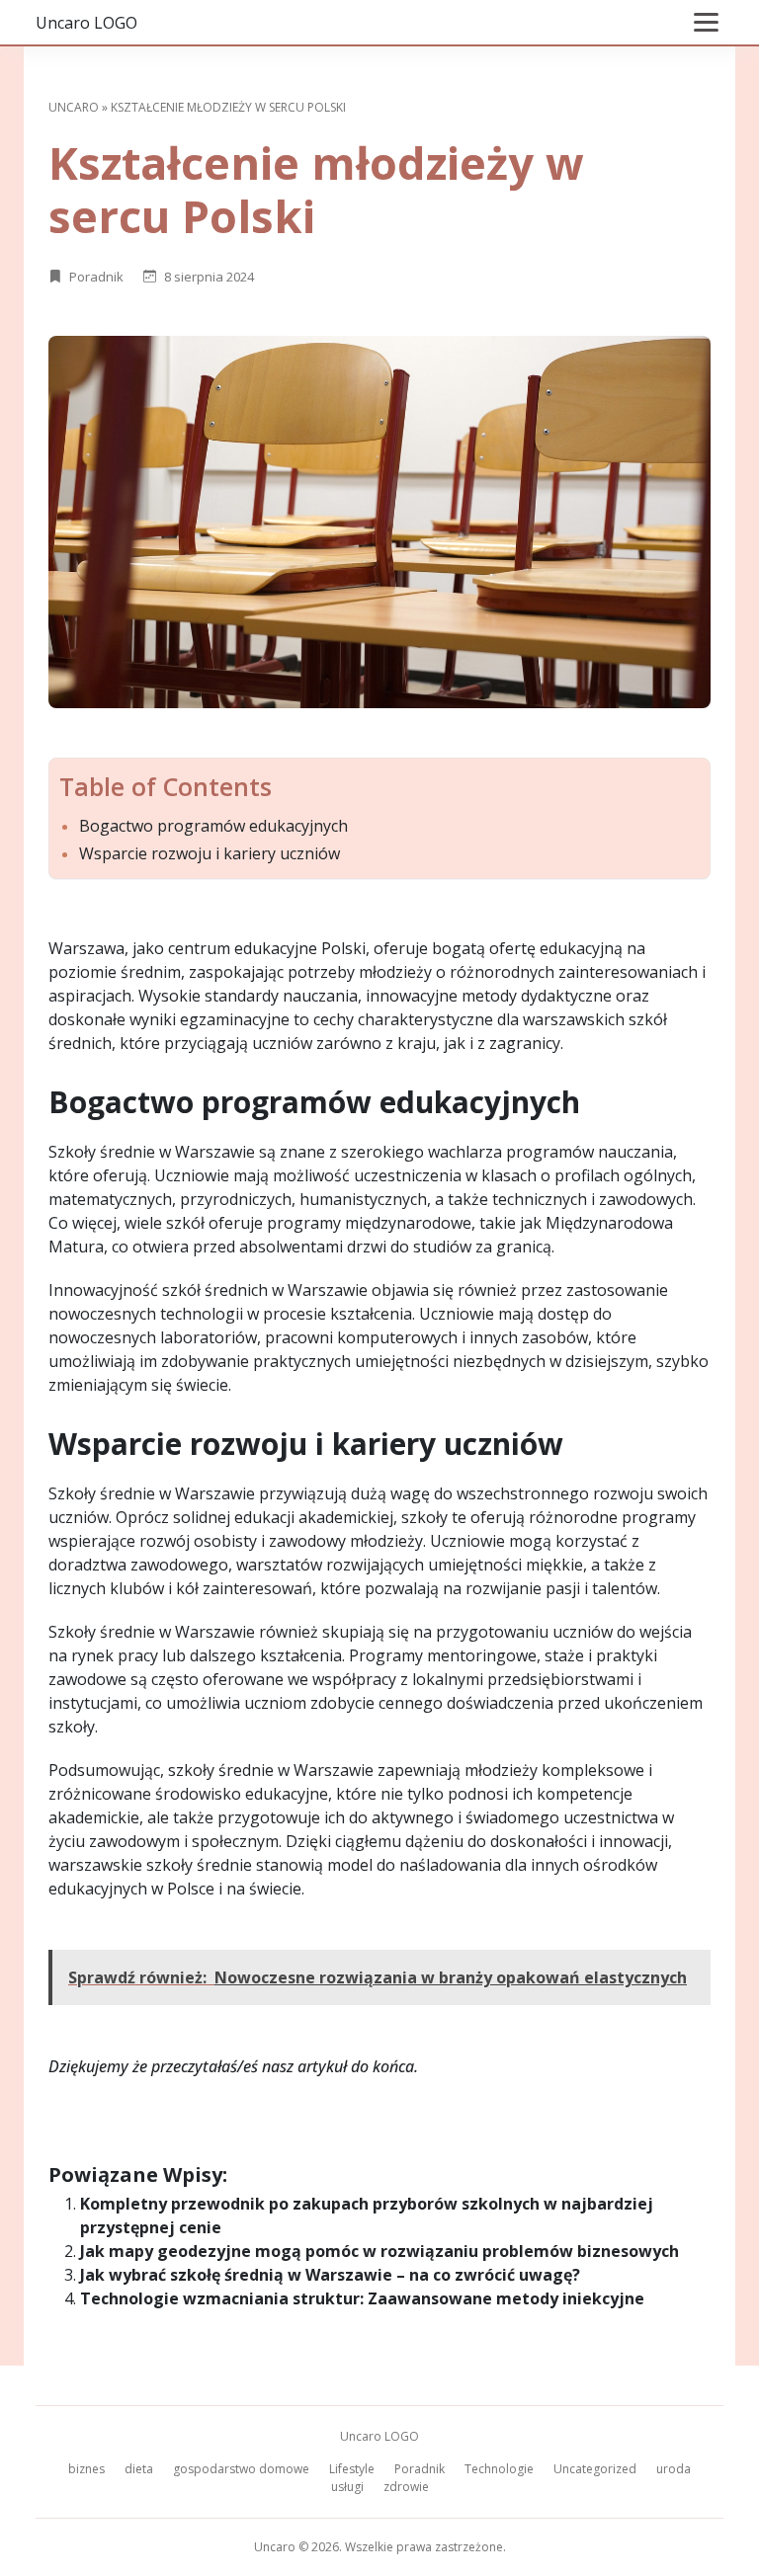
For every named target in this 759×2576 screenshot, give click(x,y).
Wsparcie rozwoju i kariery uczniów (210, 854)
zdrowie (406, 2487)
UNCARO (74, 107)
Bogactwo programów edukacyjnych (213, 826)
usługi (347, 2487)
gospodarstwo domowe (241, 2469)
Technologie (499, 2469)
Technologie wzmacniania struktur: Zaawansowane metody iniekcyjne (362, 2298)
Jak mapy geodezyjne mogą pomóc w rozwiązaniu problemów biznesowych (379, 2251)
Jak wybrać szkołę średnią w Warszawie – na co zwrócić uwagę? (330, 2275)
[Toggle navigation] (706, 22)
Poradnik (96, 277)
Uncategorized (595, 2469)
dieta (139, 2469)
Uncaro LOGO (86, 23)
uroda (674, 2469)
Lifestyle (352, 2469)
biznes (86, 2469)
